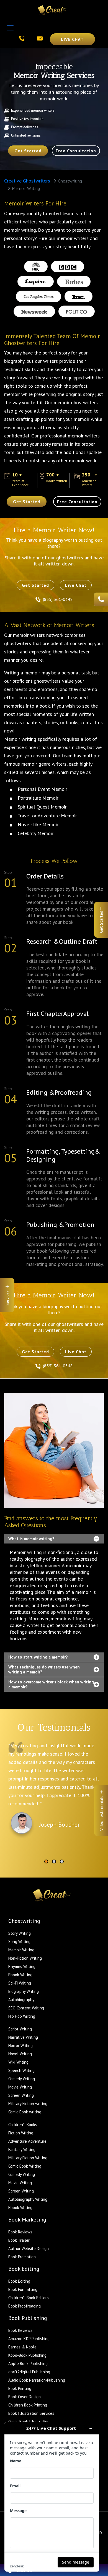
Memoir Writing (21, 1950)
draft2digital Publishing (29, 2372)
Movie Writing (20, 2087)
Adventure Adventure (27, 2141)
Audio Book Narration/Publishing (37, 2380)
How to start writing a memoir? (38, 1657)
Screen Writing (21, 2095)
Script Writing (20, 2029)
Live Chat (72, 39)
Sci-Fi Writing (20, 1983)
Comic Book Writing (25, 2166)
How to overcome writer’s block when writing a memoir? (51, 1684)
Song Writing (19, 1942)
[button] (46, 1861)
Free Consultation (76, 151)
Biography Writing (24, 1991)
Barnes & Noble (22, 2347)
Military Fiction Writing (28, 2158)
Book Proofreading (25, 2306)
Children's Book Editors (29, 2298)
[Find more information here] (52, 2497)
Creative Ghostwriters (27, 181)
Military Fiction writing (28, 2104)
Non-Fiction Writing (25, 1958)
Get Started (28, 151)
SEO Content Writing (26, 2008)
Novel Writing (20, 2054)
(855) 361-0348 (58, 599)
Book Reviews (20, 2232)
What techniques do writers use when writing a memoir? (44, 1669)
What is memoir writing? (31, 1539)
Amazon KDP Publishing (29, 2339)
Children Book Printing (28, 2405)
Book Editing (19, 2281)
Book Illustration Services (31, 2413)
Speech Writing (21, 2070)
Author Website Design (29, 2248)
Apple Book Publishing (28, 2363)
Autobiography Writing (28, 2199)
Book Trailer (19, 2240)
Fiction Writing (21, 2133)
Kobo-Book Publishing (27, 2355)
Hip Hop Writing (22, 2016)
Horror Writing (20, 2046)
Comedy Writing (22, 2079)
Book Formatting (23, 2289)
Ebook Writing (20, 1975)
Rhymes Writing (22, 1966)
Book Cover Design (25, 2397)
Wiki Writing (18, 2062)
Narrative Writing (23, 2037)
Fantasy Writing (22, 2149)
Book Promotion (22, 2257)
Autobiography (21, 2000)
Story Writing (20, 1933)
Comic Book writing (25, 2112)
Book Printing (20, 2388)
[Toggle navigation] (10, 28)
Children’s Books (23, 2125)
